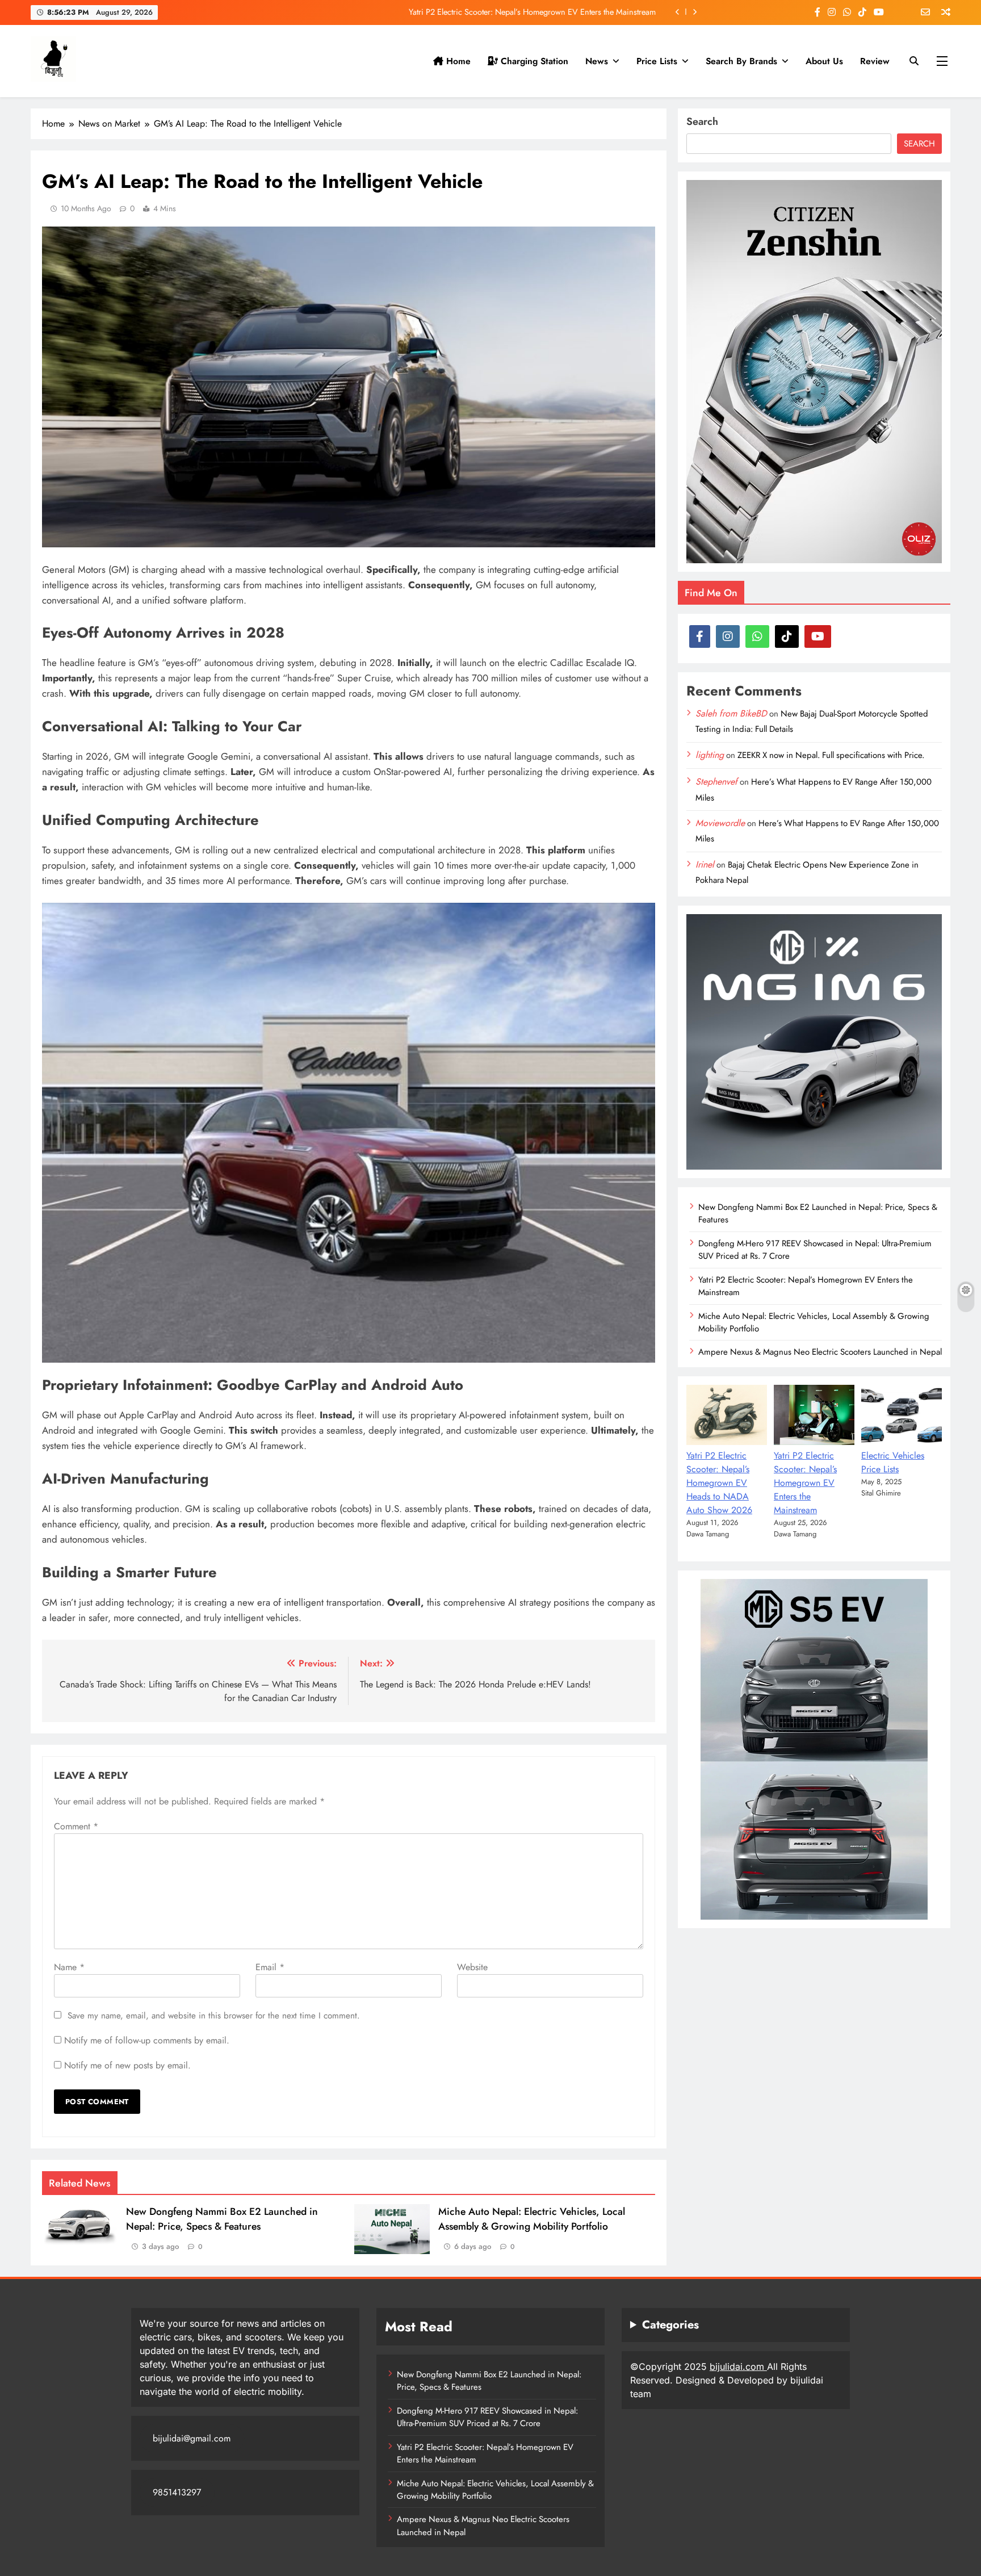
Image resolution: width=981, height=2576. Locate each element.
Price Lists (657, 61)
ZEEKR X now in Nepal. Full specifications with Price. (831, 755)
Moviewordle (720, 823)
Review (875, 61)
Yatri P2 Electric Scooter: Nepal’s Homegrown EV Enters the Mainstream (806, 1286)
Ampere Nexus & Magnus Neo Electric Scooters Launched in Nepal (820, 1352)
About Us (824, 61)
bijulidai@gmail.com (192, 2438)
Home (457, 61)
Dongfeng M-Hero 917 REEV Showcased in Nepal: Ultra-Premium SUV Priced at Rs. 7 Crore (487, 2417)
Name (69, 1967)
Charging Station (533, 61)
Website (472, 1967)
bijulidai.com (738, 2366)
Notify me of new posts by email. (127, 2065)
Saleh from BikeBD (731, 713)
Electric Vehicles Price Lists (893, 1462)
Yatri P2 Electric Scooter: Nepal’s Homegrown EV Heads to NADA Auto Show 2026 (719, 1483)
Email (270, 1967)
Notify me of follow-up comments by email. (147, 2040)
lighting (710, 755)
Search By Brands (741, 61)
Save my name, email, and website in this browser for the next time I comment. (214, 2016)
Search (702, 122)
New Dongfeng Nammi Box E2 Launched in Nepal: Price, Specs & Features (222, 2219)
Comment (76, 1826)
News (597, 61)
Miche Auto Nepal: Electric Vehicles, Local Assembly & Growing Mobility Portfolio (514, 12)
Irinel (705, 864)
